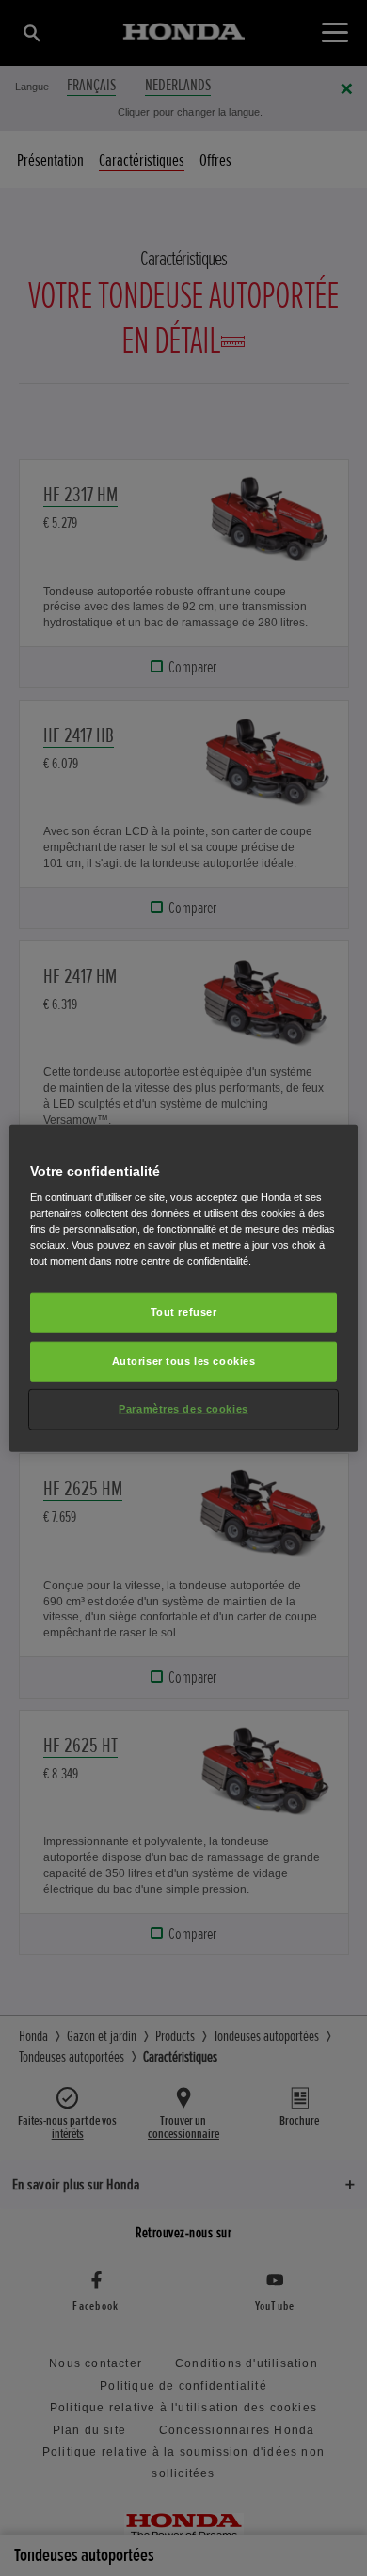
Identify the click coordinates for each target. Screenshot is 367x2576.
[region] (184, 1288)
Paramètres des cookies (183, 1409)
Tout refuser (184, 1312)
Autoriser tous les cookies (184, 1361)
